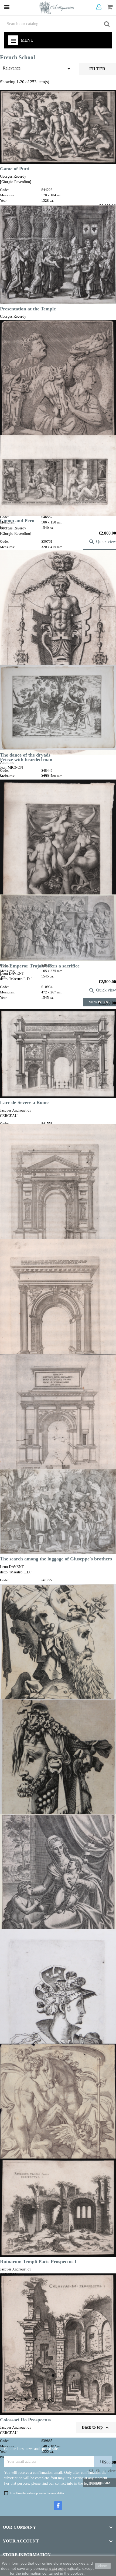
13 (79, 2409)
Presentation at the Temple (28, 309)
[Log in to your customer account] (100, 7)
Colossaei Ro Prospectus (25, 2420)
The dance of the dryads (25, 755)
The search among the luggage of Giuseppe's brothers (56, 1559)
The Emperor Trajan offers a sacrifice (40, 966)
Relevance (37, 69)
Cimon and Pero (17, 520)
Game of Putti (15, 169)
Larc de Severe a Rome (24, 1102)
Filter (97, 69)
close (103, 2566)
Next (105, 2410)
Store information (27, 2555)
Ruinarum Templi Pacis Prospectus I (38, 2262)
